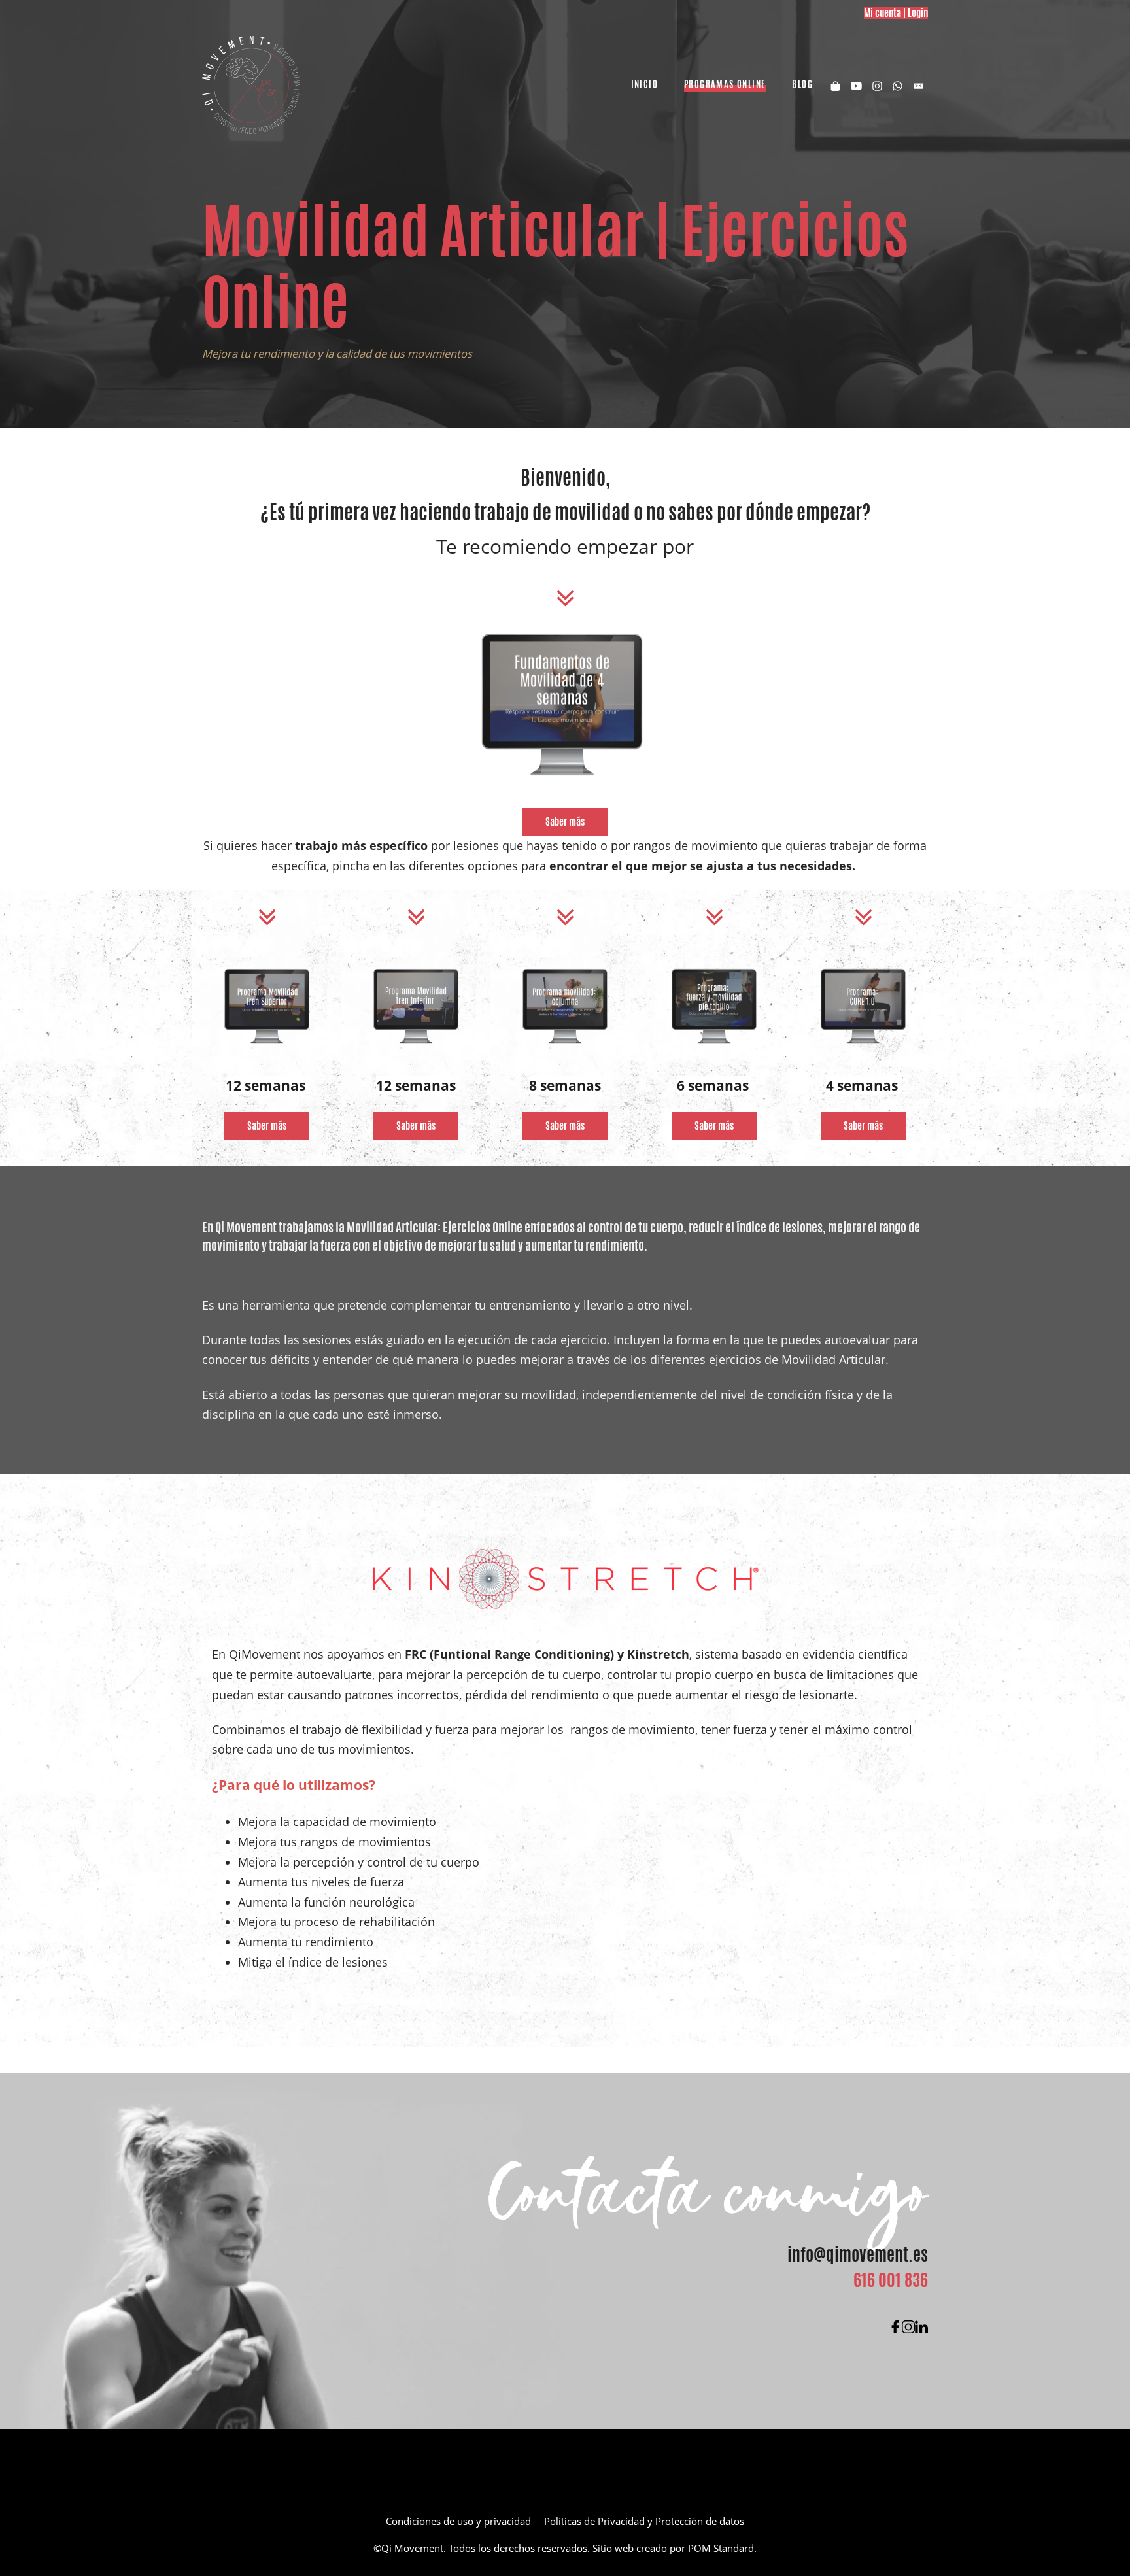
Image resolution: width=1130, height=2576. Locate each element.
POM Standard (721, 2548)
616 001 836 (891, 2280)
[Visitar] (856, 85)
